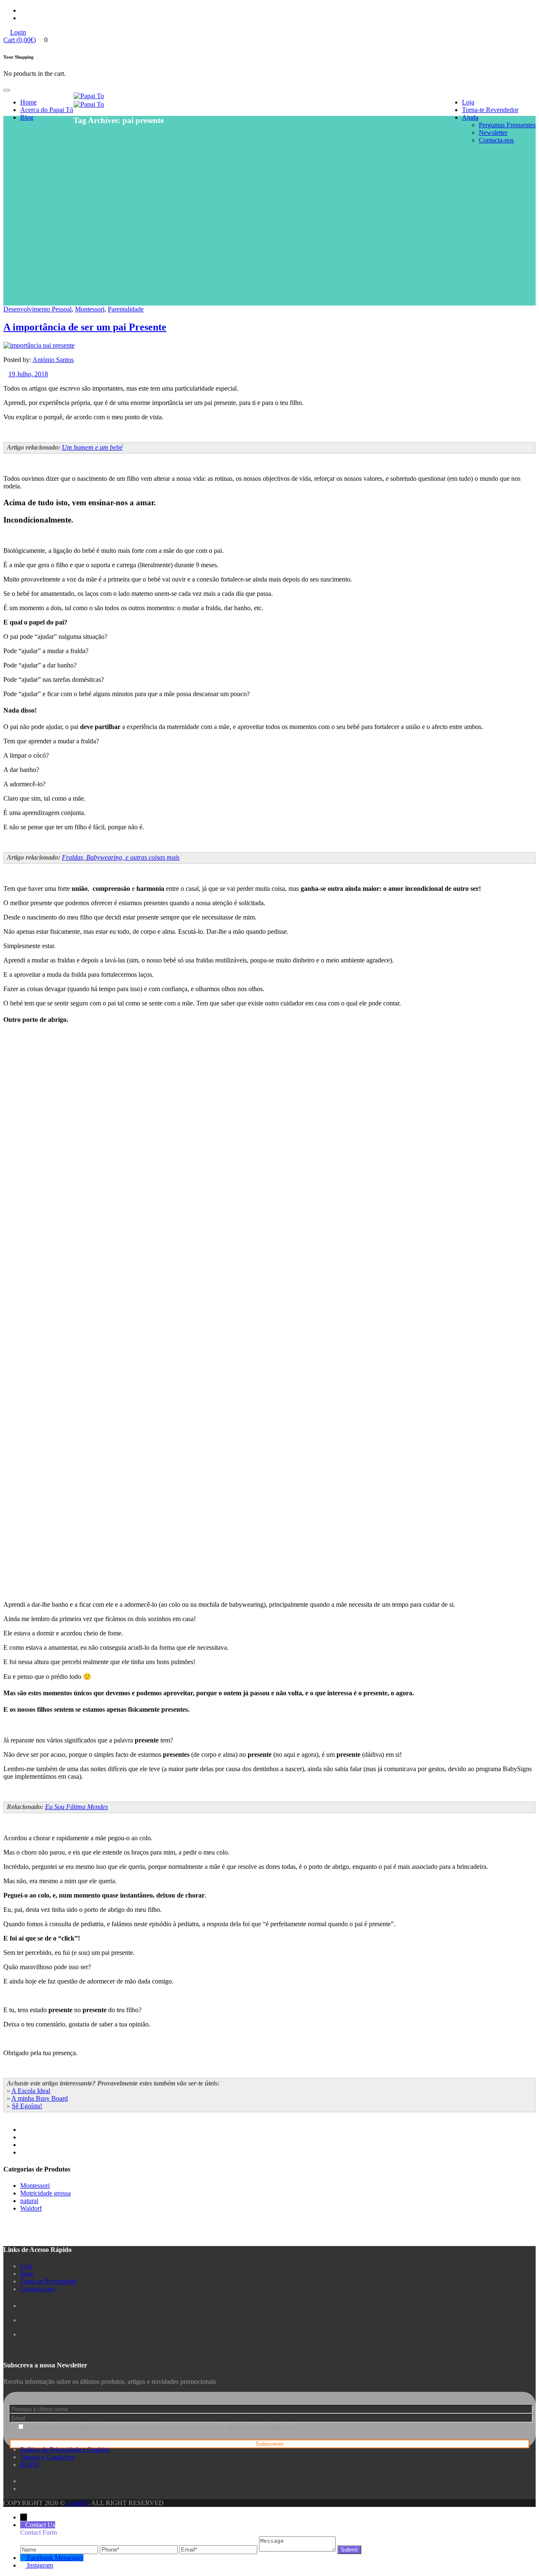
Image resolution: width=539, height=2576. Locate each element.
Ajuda (470, 117)
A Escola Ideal (31, 2091)
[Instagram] (24, 2565)
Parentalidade (126, 309)
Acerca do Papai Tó (47, 110)
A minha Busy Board (40, 2098)
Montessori (90, 309)
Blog (27, 117)
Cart (20, 40)
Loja (468, 102)
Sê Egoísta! (27, 2106)
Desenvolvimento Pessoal (37, 309)
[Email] (219, 2549)
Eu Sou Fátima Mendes (76, 1807)
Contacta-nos (496, 140)
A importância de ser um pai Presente (85, 327)
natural (29, 2201)
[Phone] (140, 2549)
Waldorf (31, 2208)
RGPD (29, 2465)
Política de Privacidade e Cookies (65, 2449)
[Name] (60, 2549)
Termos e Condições (47, 2457)
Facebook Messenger (55, 2558)
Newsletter (493, 133)
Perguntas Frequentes (507, 125)
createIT (76, 2503)
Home (28, 102)
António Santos (53, 360)
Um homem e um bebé (92, 447)
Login (18, 32)
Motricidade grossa (45, 2193)
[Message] (298, 2549)
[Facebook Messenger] (24, 2558)
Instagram (40, 2565)
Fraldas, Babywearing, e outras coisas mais (121, 857)
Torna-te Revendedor (490, 110)
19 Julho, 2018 (28, 374)
